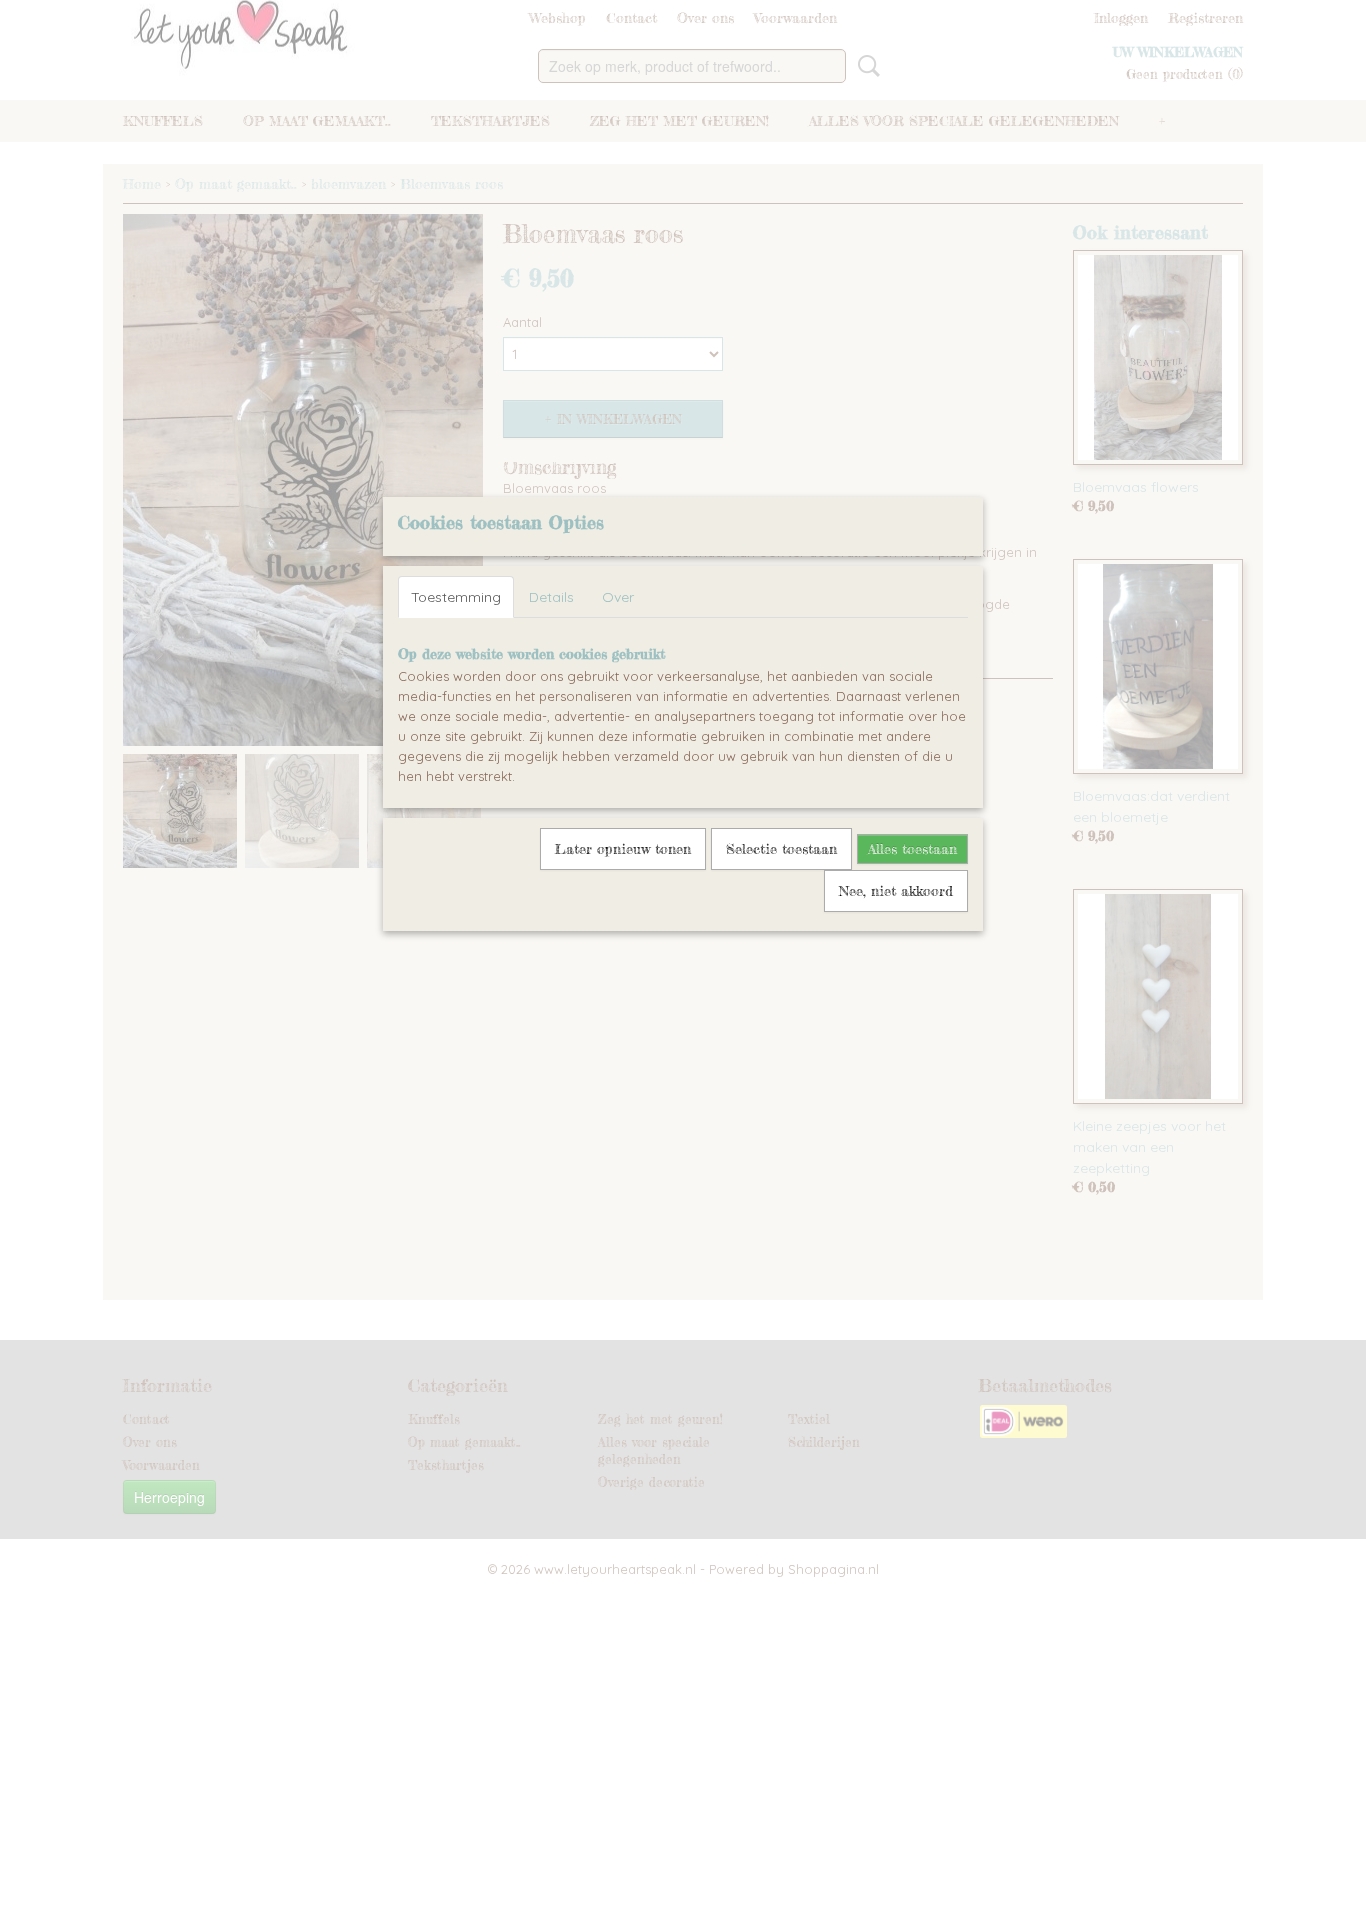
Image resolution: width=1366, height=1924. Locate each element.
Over (618, 597)
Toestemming (456, 597)
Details (551, 597)
